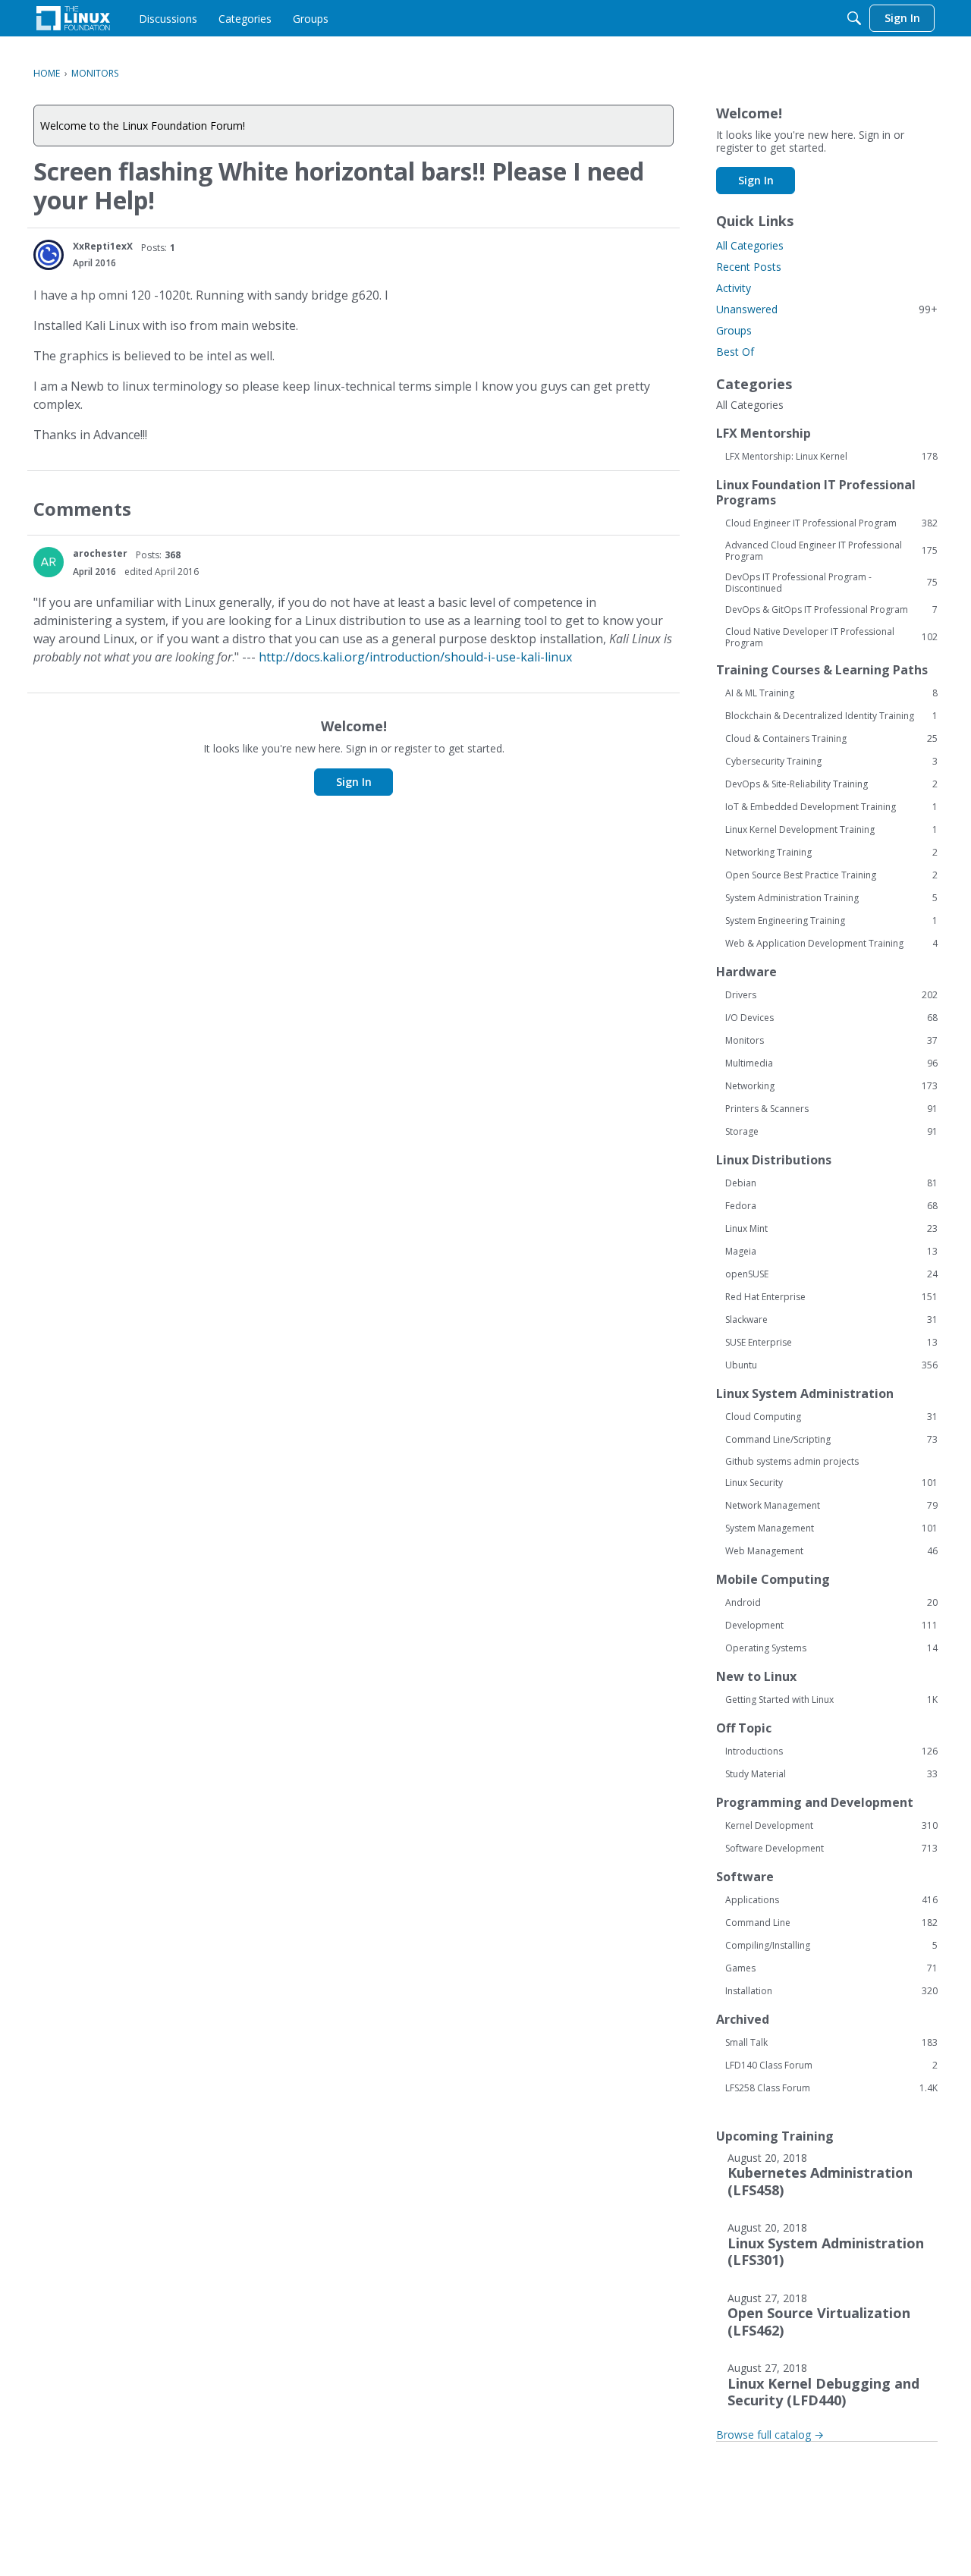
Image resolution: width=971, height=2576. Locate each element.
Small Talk (831, 2043)
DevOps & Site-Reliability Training (831, 784)
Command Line (831, 1923)
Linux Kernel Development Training (831, 830)
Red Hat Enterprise (831, 1297)
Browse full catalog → (770, 2435)
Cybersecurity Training (831, 762)
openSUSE (831, 1274)
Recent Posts (749, 267)
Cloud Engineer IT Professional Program (831, 523)
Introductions (831, 1751)
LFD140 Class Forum (831, 2066)
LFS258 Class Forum (831, 2088)
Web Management (831, 1551)
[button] (49, 255)
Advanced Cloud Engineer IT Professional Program (831, 551)
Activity (734, 288)
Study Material (831, 1774)
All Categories (750, 245)
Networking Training (831, 853)
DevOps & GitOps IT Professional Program (831, 610)
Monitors (831, 1041)
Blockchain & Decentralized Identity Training (831, 716)
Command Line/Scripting (831, 1440)
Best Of (735, 352)
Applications (831, 1900)
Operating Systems (831, 1648)
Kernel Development (831, 1826)
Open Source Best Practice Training (831, 875)
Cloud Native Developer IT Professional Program (831, 637)
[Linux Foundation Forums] (73, 18)
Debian (831, 1183)
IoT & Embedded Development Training (831, 807)
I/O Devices (831, 1018)
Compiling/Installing (831, 1946)
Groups (734, 330)
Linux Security (831, 1483)
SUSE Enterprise (831, 1343)
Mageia (831, 1252)
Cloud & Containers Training (831, 739)
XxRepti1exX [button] (103, 246)
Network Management (831, 1506)
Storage (831, 1132)
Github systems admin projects (792, 1461)
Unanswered (827, 309)
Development (831, 1626)
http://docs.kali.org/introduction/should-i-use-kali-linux (415, 657)
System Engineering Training (831, 921)
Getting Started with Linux (831, 1700)
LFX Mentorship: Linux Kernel (831, 457)
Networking (831, 1086)
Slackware (831, 1320)
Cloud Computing (831, 1417)
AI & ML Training (831, 693)
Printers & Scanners (831, 1109)
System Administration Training (831, 898)
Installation (831, 1991)
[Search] (854, 18)
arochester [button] (100, 553)
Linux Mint (831, 1229)
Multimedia (831, 1063)
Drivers (831, 995)
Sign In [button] (354, 782)
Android (831, 1603)
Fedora (831, 1206)
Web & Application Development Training (831, 944)
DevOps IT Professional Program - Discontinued (831, 583)
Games (831, 1968)
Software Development (831, 1849)
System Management (831, 1528)
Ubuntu (831, 1365)
